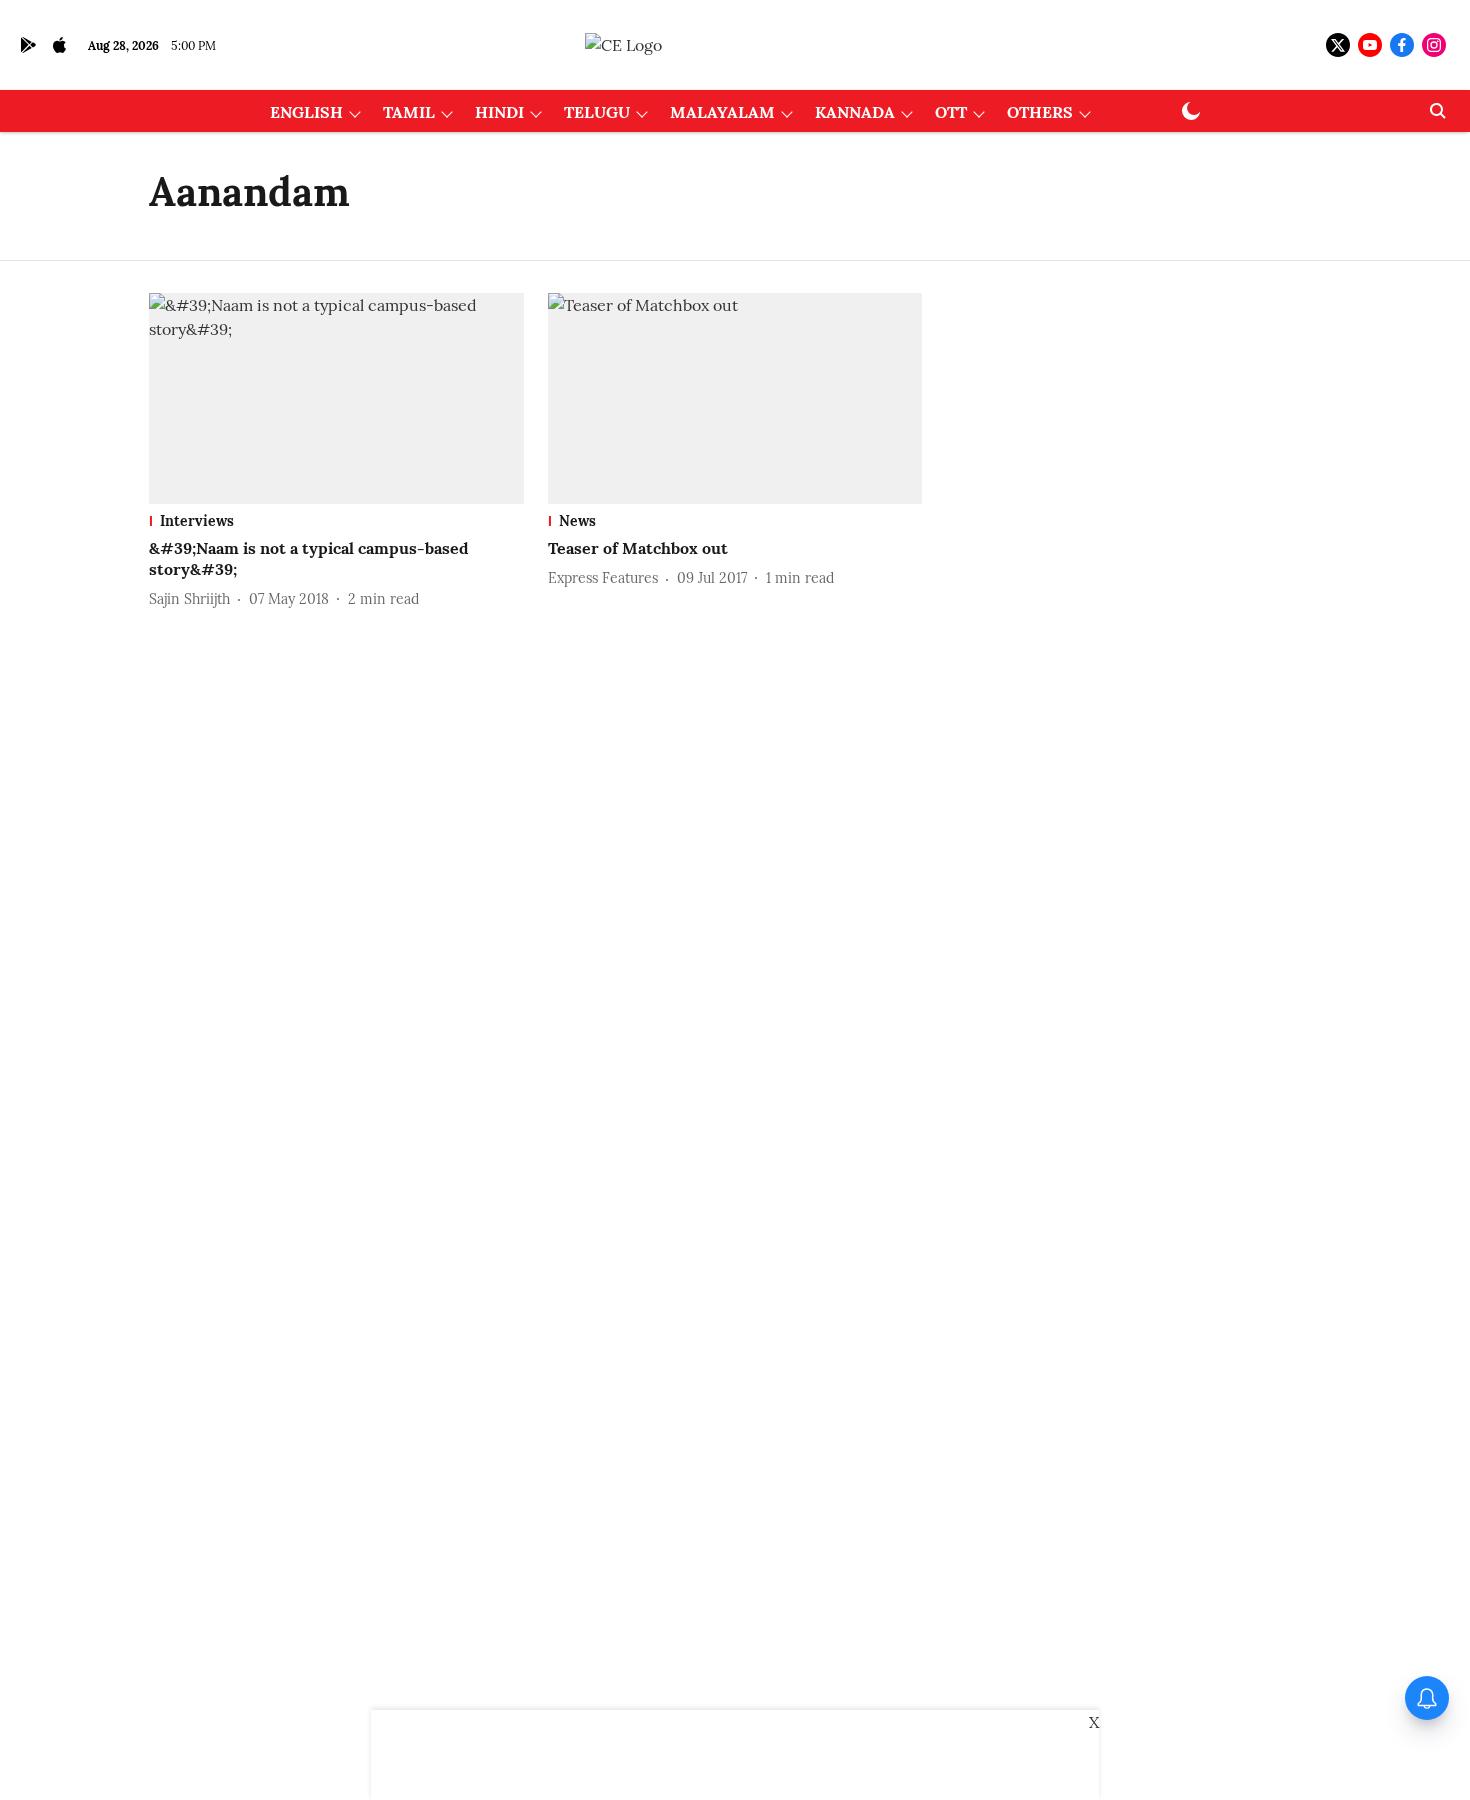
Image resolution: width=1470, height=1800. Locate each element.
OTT (951, 112)
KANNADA (855, 112)
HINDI (499, 112)
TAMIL (409, 112)
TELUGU (597, 112)
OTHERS (1040, 112)
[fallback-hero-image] (336, 398)
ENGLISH (306, 112)
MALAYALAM (722, 112)
